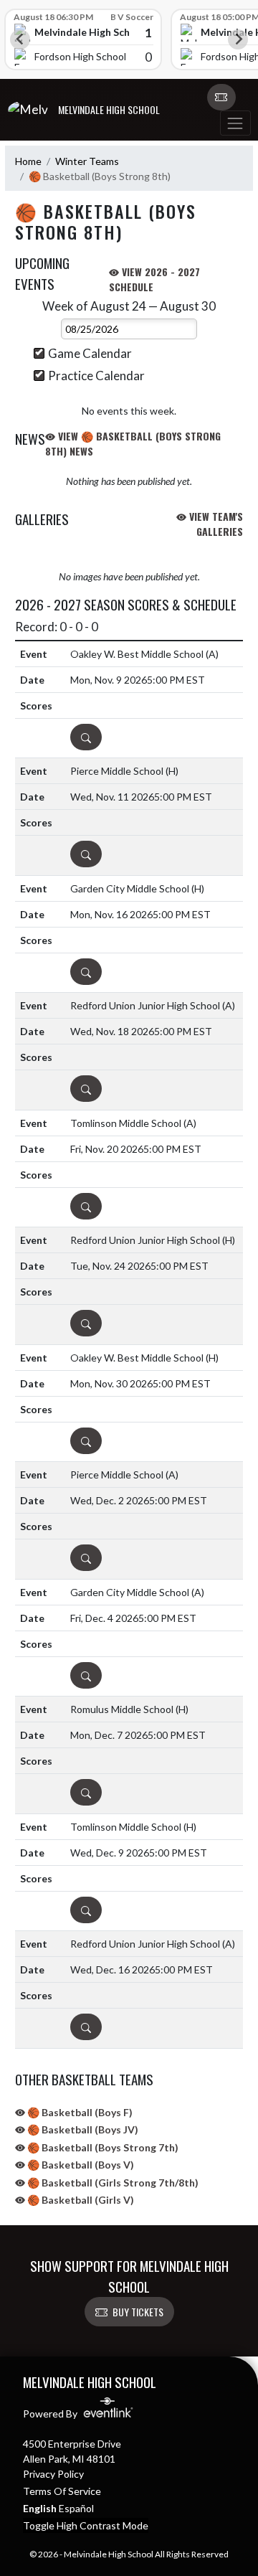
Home (28, 161)
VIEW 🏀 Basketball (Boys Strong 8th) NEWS (133, 443)
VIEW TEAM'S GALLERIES (215, 524)
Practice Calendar (96, 376)
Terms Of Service (62, 2491)
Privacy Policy (53, 2474)
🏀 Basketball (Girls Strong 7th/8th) (112, 2183)
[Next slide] (238, 39)
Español (76, 2508)
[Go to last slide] (20, 39)
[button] (221, 98)
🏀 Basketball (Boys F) (79, 2112)
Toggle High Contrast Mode (86, 2525)
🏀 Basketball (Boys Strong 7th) (102, 2147)
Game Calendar (90, 353)
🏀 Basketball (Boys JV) (82, 2129)
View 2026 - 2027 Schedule (154, 279)
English (40, 2508)
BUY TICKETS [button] (138, 2312)
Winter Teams (87, 161)
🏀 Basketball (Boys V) (80, 2165)
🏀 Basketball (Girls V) (80, 2200)
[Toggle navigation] (235, 123)
